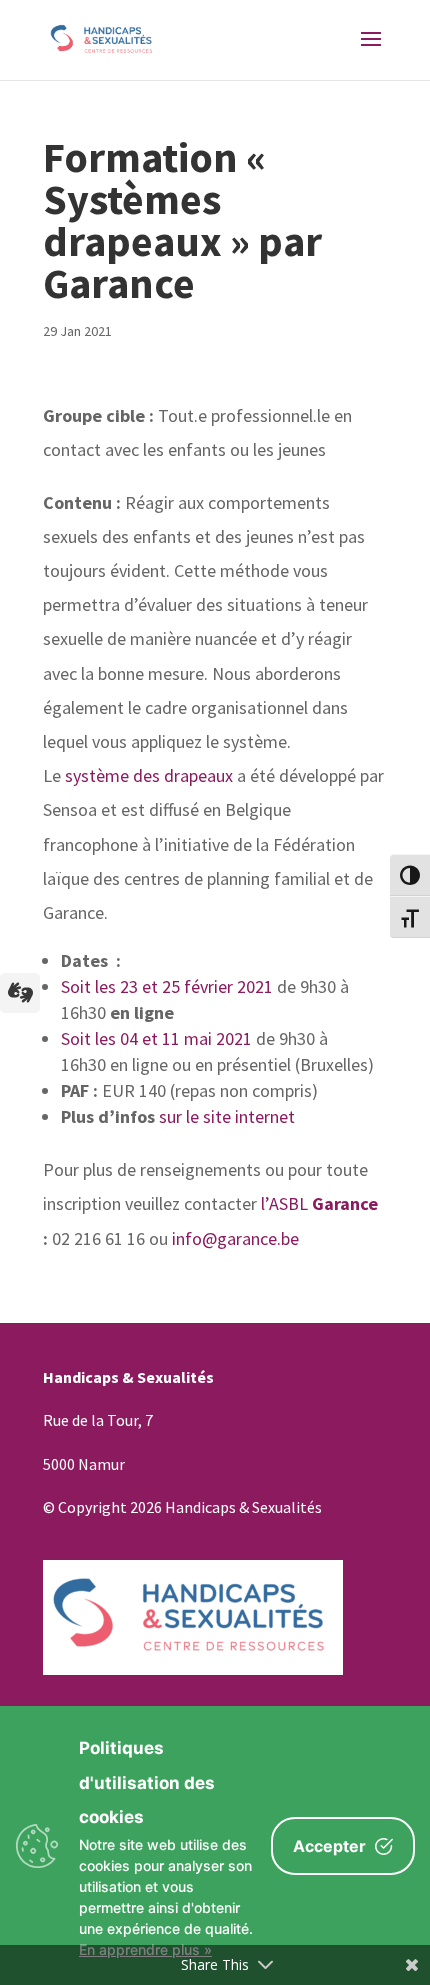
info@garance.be (235, 1238)
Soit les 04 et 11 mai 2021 (158, 1038)
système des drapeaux (149, 775)
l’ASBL (284, 1203)
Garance (345, 1203)
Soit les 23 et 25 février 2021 (169, 986)
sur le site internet (227, 1116)
